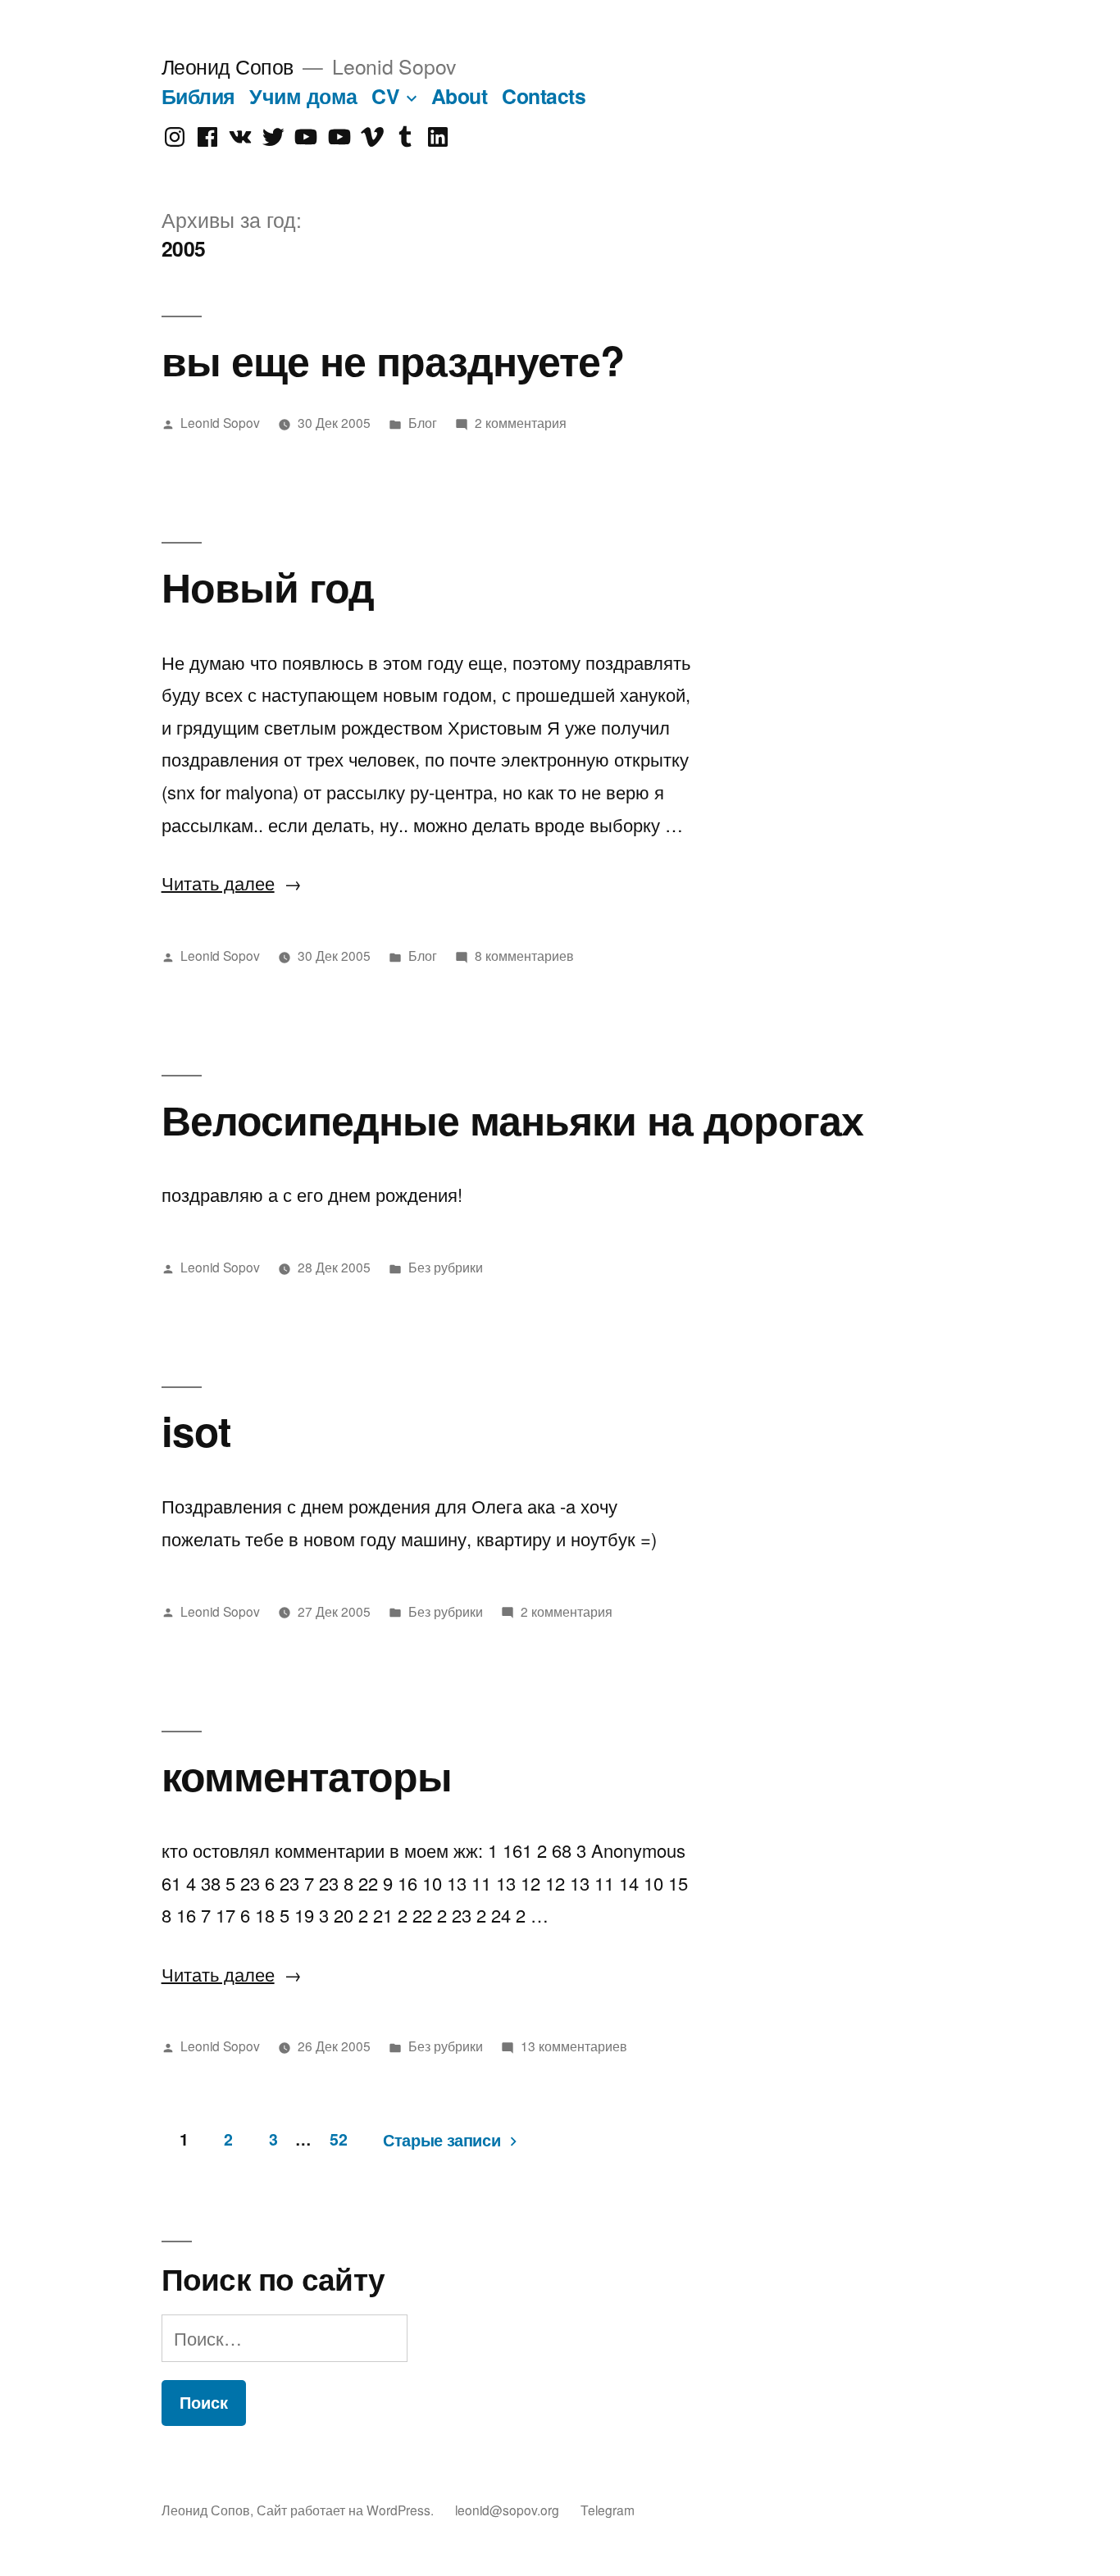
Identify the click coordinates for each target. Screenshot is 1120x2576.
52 (338, 2139)
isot (196, 1430)
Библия (198, 96)
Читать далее (232, 883)
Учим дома (303, 96)
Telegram (608, 2510)
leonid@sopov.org (507, 2510)
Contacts (544, 96)
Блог (423, 422)
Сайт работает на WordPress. (347, 2510)
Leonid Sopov (220, 422)
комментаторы (307, 1775)
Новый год (268, 586)
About (460, 96)
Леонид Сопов (228, 66)
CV (385, 96)
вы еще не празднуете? (393, 360)
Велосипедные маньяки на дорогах (512, 1119)
